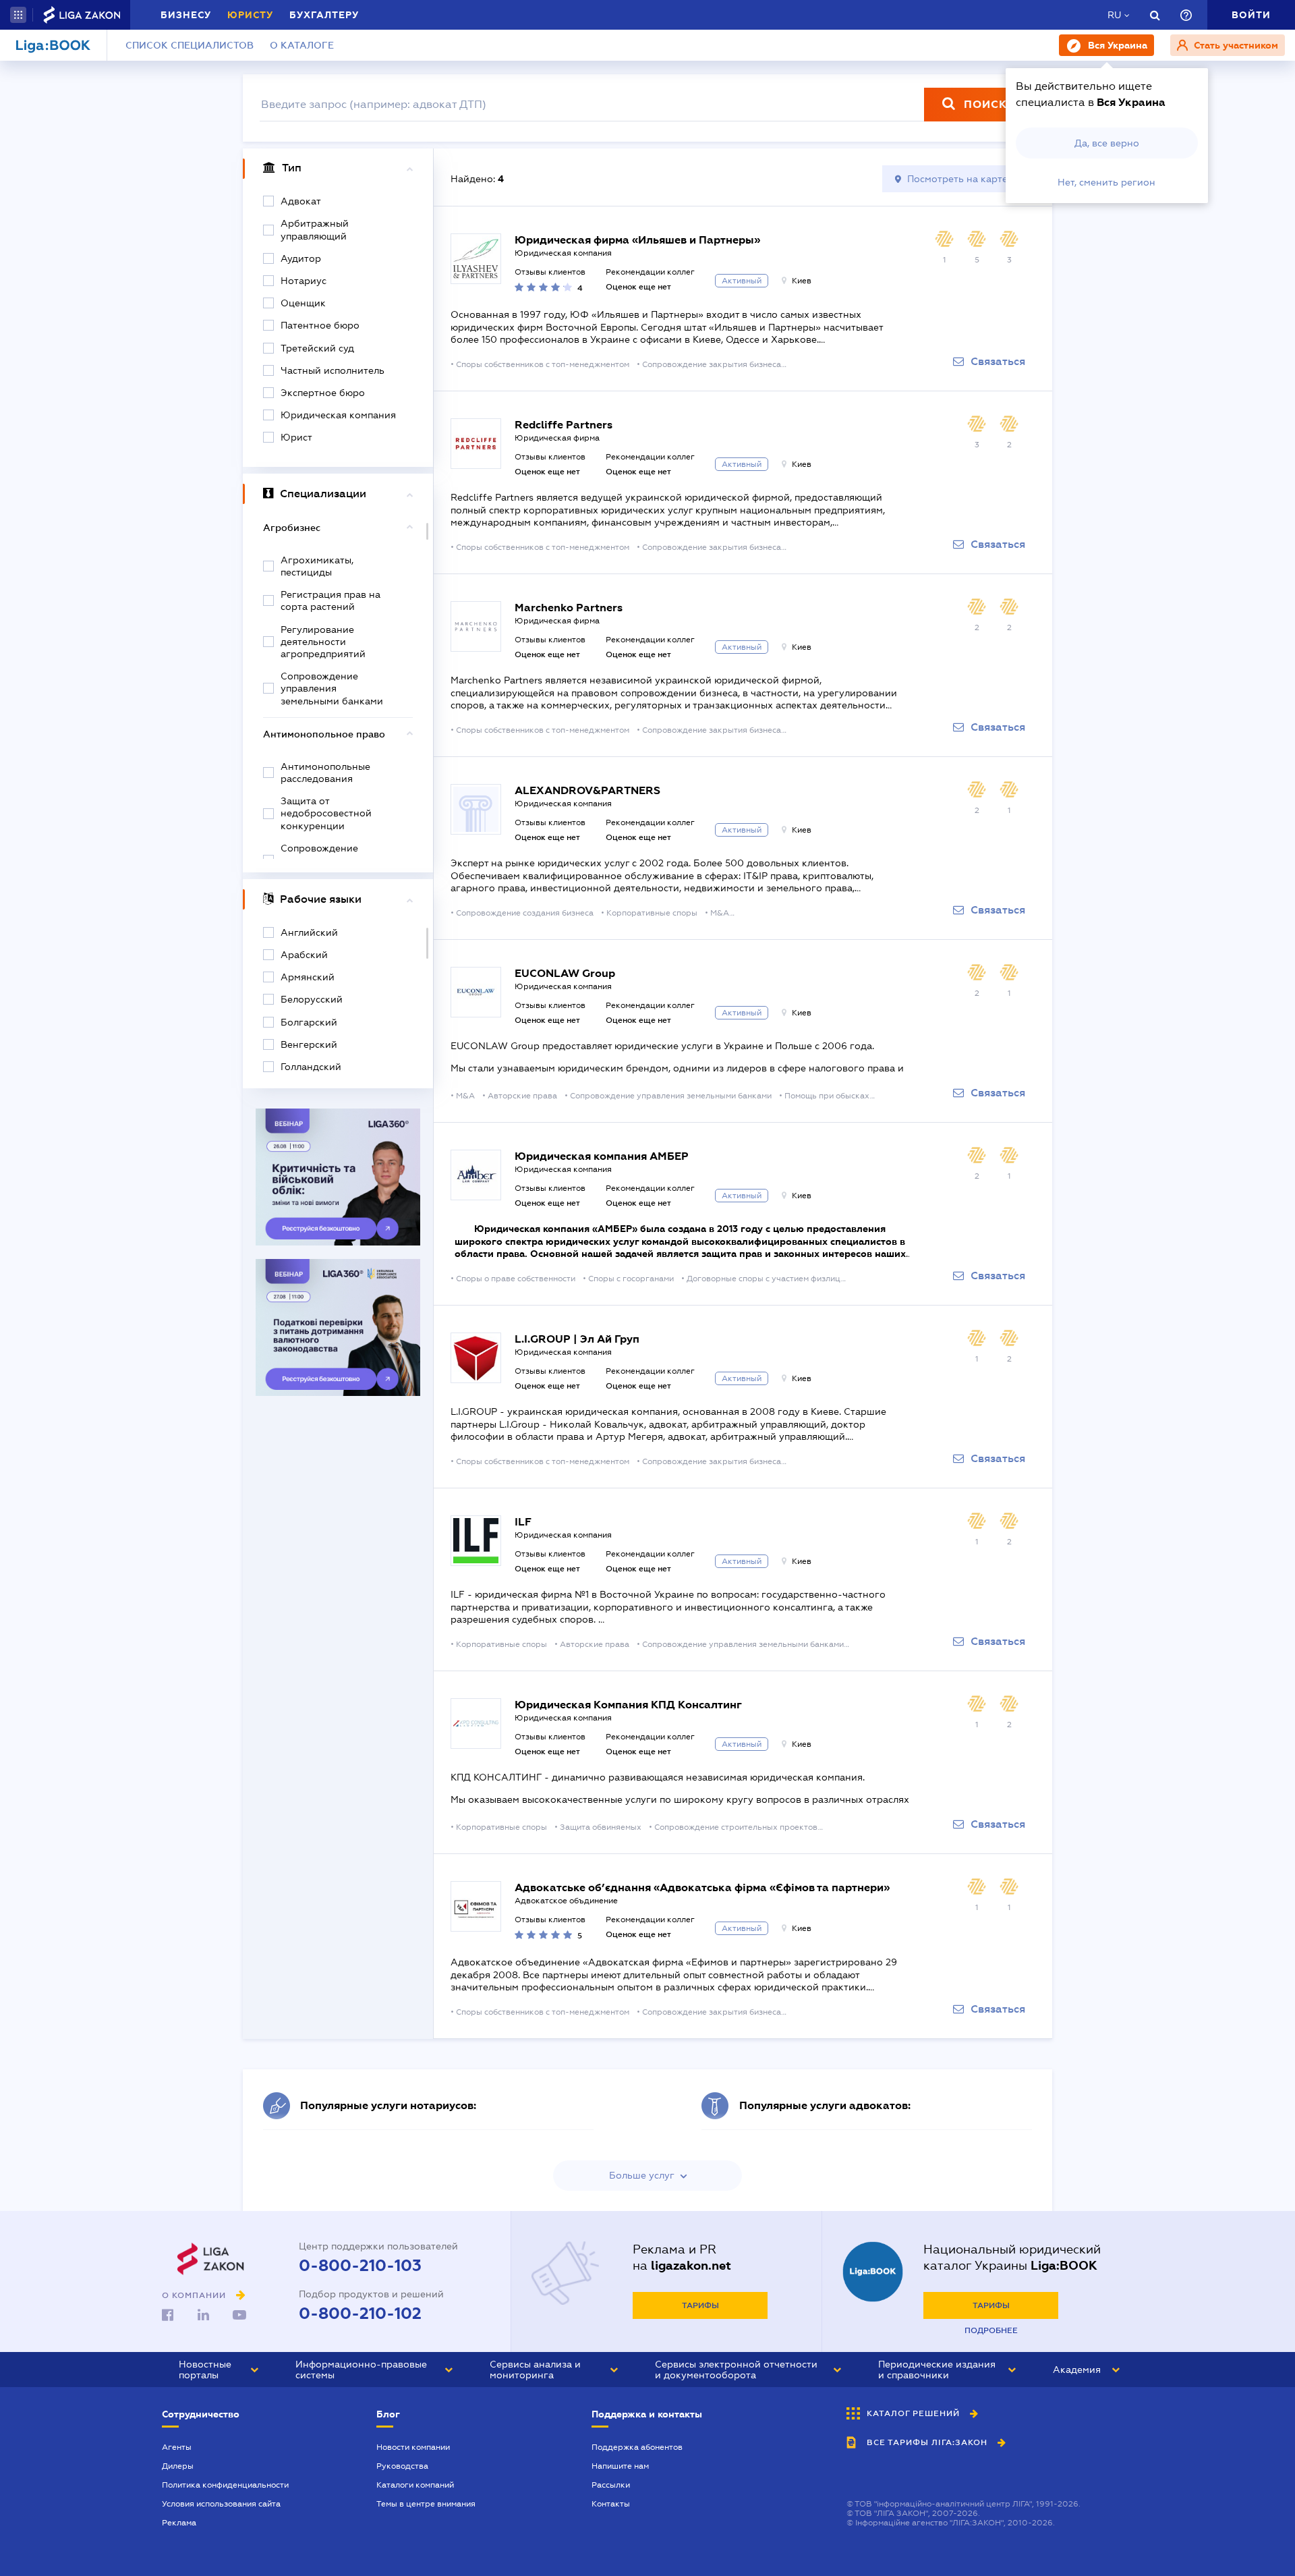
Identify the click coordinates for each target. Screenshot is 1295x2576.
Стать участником (1235, 45)
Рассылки (611, 2485)
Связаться (998, 362)
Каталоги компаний (415, 2485)
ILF (523, 1522)
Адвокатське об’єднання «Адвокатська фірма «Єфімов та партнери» (702, 1887)
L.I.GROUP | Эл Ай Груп (577, 1339)
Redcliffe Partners (564, 425)
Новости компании (413, 2447)
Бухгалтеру (324, 15)
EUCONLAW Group (565, 973)
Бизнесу (186, 15)
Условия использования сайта (221, 2504)
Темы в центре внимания (426, 2504)
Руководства (402, 2466)
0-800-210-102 (360, 2314)
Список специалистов (190, 45)
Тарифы (700, 2305)
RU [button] (1114, 15)
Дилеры (178, 2466)
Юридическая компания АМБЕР (602, 1156)
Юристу (250, 15)
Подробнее (991, 2330)
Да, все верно (1107, 143)
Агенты (177, 2447)
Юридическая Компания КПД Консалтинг (628, 1705)
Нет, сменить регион (1106, 182)
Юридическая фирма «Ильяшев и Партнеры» (637, 240)
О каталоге (302, 45)
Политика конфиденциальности (225, 2485)
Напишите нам (620, 2466)
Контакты (611, 2504)
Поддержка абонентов (637, 2447)
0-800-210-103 (360, 2266)
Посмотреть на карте (957, 179)
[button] (18, 15)
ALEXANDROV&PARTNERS (587, 790)
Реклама (179, 2523)
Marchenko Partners (569, 608)
